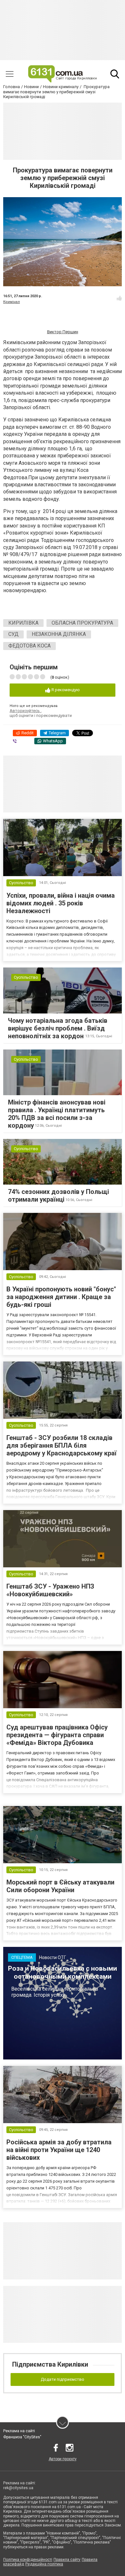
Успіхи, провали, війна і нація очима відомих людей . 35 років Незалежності (61, 903)
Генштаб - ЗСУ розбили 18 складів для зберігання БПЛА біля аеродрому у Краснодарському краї (62, 1445)
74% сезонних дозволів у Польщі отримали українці (58, 1196)
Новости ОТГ (53, 1957)
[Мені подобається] (119, 298)
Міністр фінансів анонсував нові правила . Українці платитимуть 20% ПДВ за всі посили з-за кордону (57, 1114)
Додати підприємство (63, 2379)
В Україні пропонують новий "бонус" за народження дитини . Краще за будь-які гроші (61, 1297)
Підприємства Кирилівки (50, 2364)
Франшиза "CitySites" (22, 2437)
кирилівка (23, 623)
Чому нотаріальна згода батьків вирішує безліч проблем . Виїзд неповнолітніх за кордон (58, 1028)
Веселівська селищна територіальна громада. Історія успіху (55, 1992)
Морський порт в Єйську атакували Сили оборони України (60, 1886)
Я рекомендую (65, 690)
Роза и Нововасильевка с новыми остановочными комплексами (63, 1972)
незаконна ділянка (59, 634)
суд (13, 634)
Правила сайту (67, 2560)
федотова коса (29, 646)
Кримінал (12, 302)
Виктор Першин (63, 332)
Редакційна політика (44, 2564)
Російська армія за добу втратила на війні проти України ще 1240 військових (59, 2150)
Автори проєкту (63, 2459)
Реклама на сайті (19, 2431)
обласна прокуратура (82, 623)
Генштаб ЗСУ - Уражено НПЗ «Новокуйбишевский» (50, 1590)
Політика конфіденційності (28, 2560)
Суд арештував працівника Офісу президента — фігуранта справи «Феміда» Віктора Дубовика (57, 1735)
